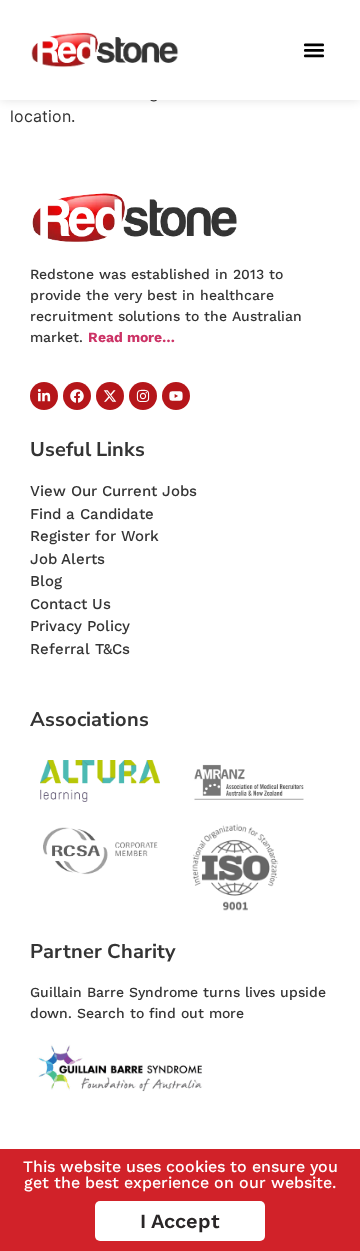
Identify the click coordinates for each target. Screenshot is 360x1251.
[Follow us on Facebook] (77, 396)
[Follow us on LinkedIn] (44, 396)
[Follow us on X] (110, 396)
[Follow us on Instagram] (143, 396)
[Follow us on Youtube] (176, 396)
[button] (313, 50)
